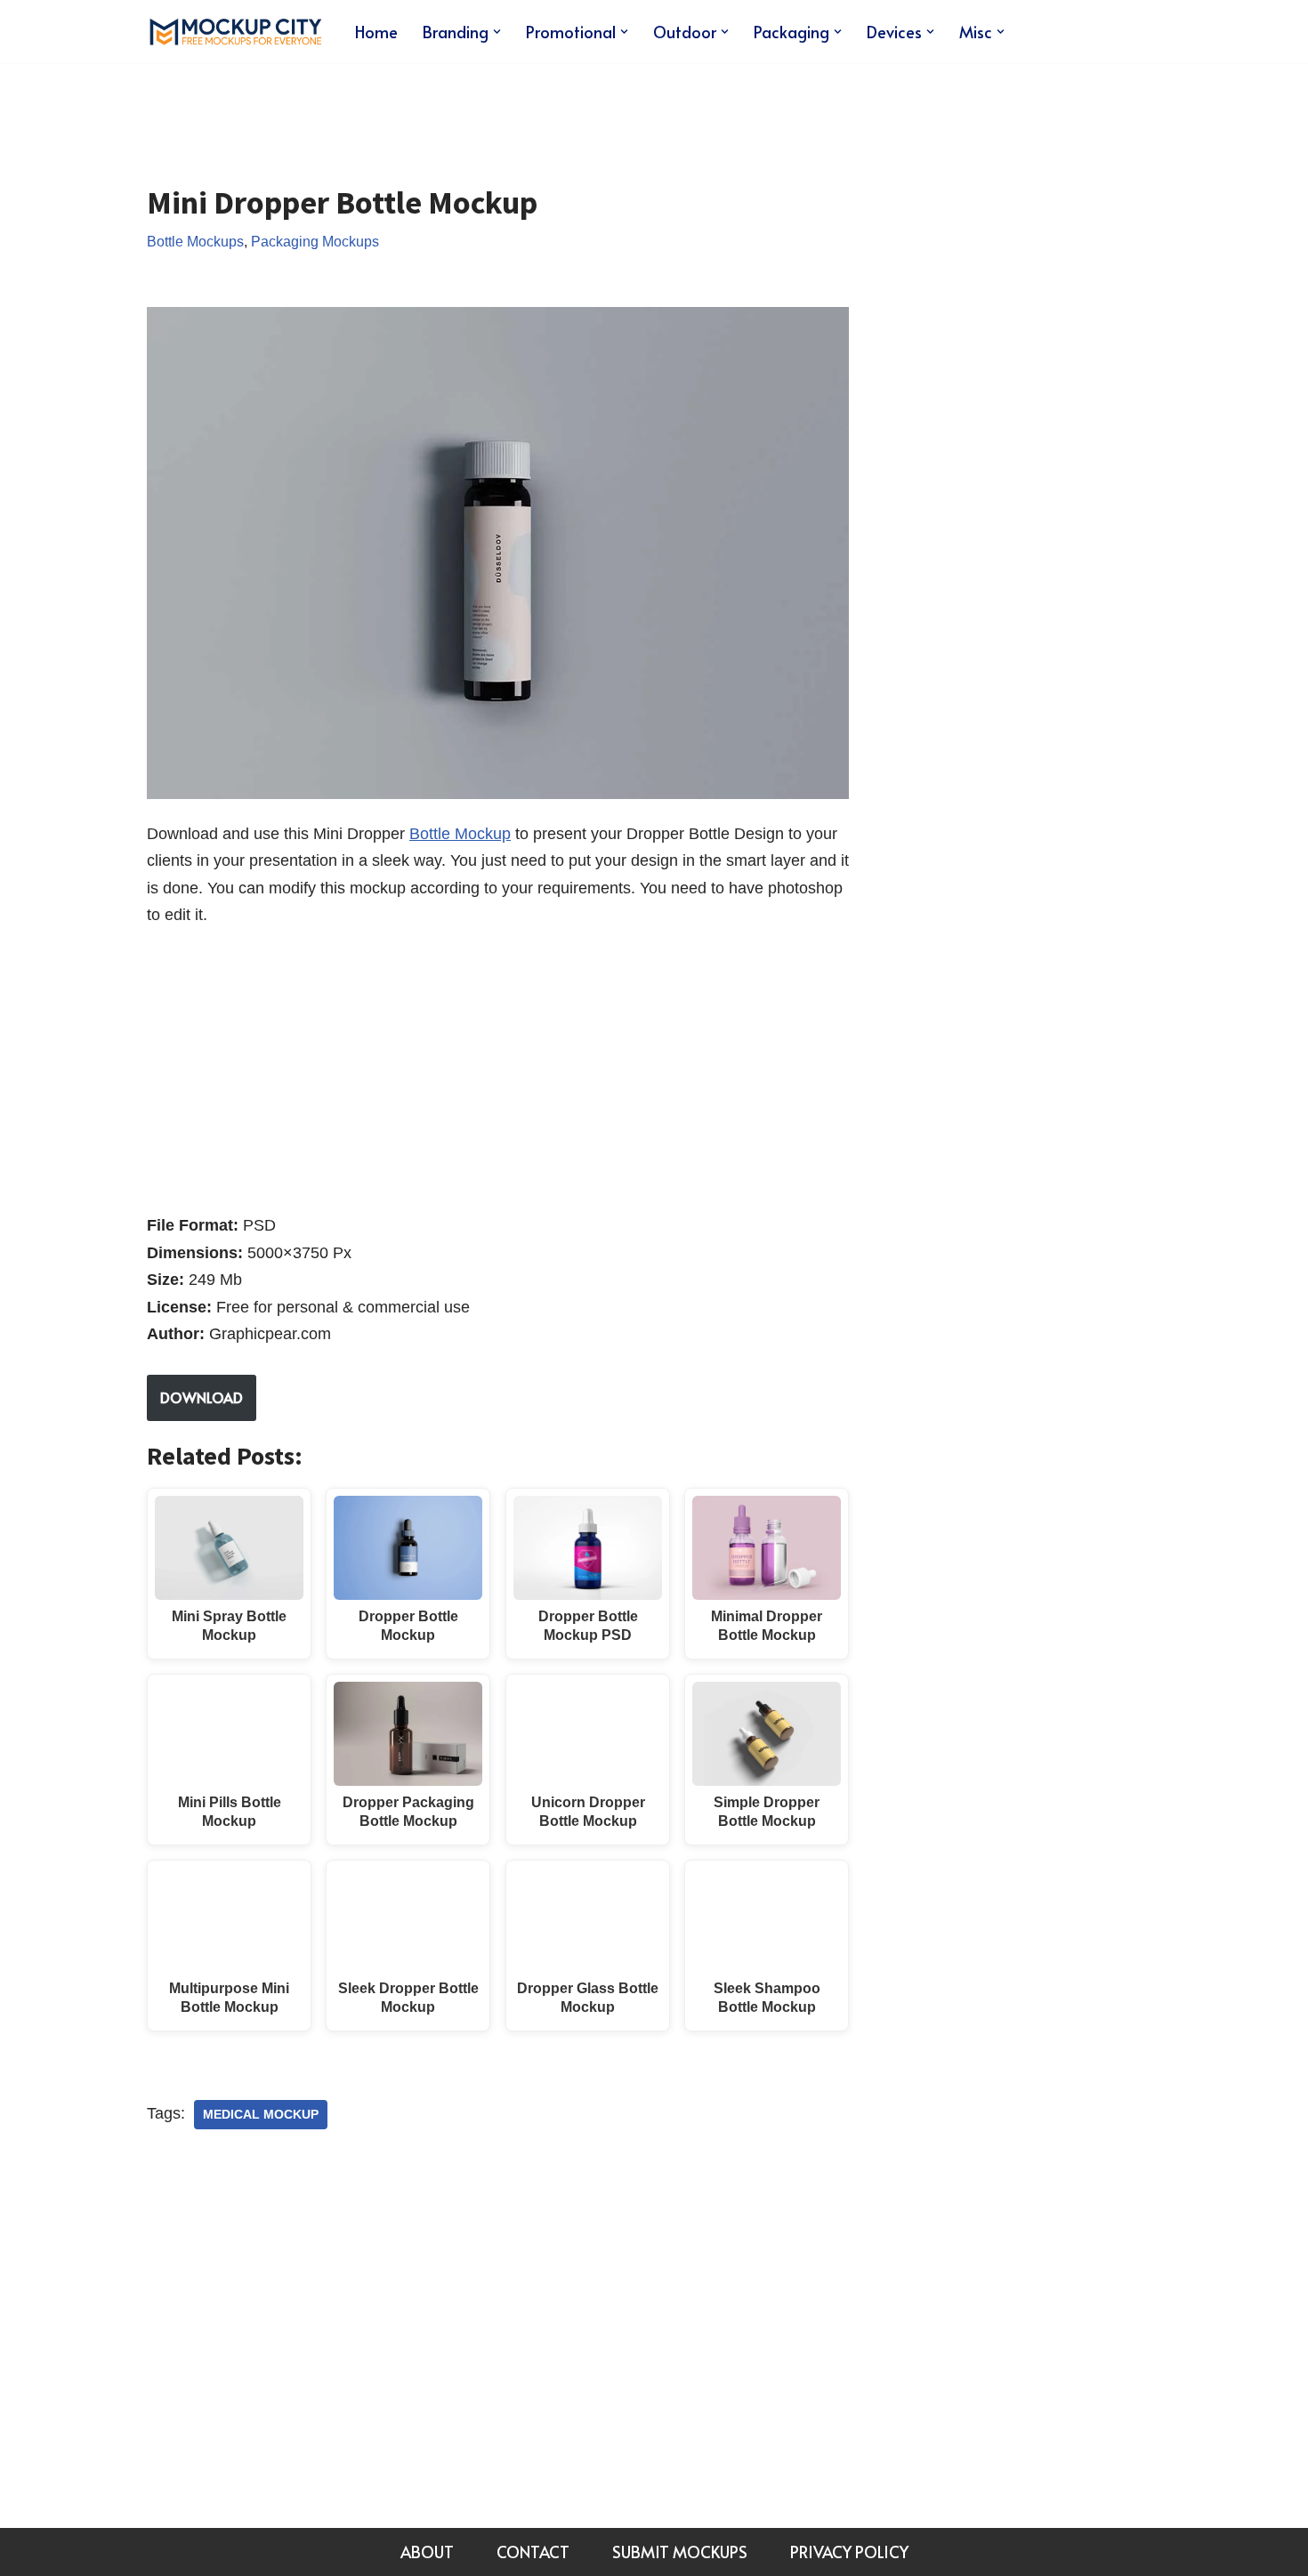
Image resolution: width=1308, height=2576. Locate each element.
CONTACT (533, 2552)
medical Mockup (261, 2115)
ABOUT (427, 2552)
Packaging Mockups (315, 241)
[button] (497, 32)
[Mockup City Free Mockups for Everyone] (236, 32)
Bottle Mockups (195, 241)
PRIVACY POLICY (849, 2552)
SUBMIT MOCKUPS (680, 2552)
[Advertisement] (471, 110)
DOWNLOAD (202, 1397)
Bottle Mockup (460, 834)
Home (376, 32)
